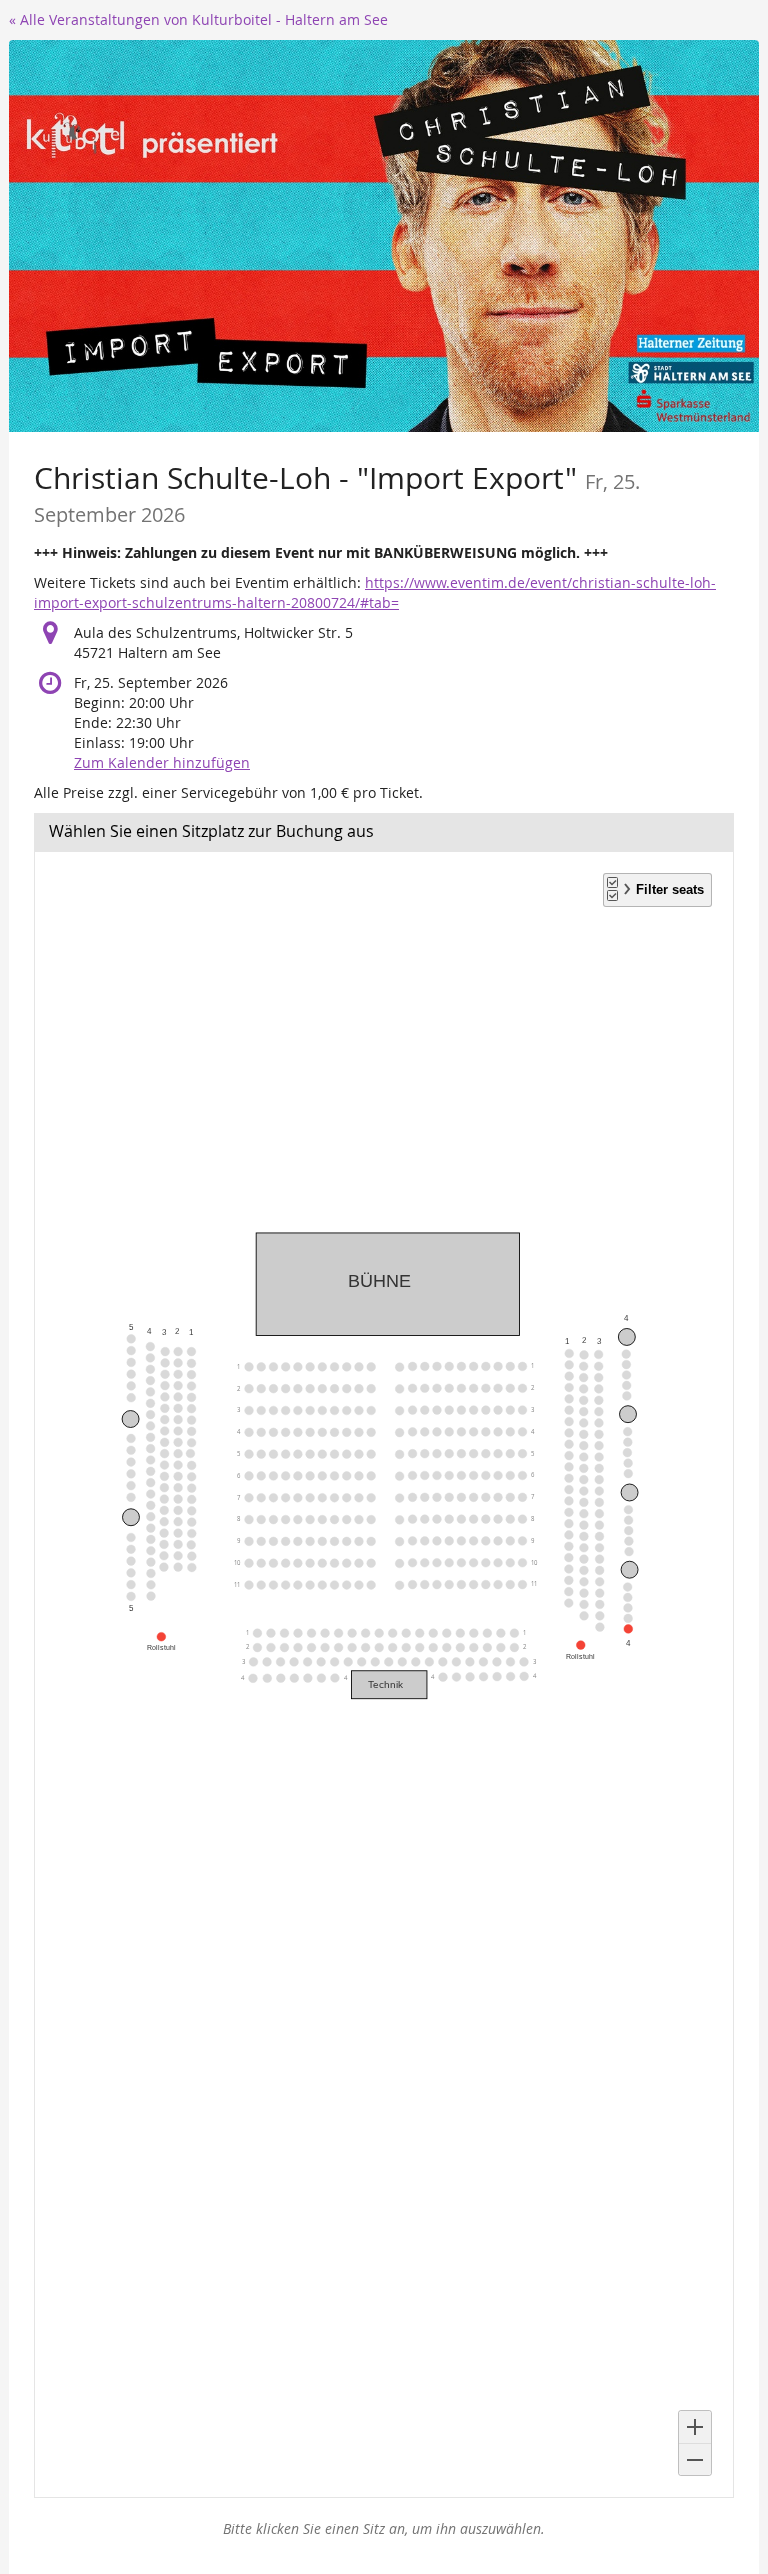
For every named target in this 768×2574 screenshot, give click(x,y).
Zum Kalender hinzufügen (162, 762)
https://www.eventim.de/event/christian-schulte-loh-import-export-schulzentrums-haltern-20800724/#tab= (375, 592)
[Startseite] (384, 236)
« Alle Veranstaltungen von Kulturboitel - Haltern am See (198, 19)
